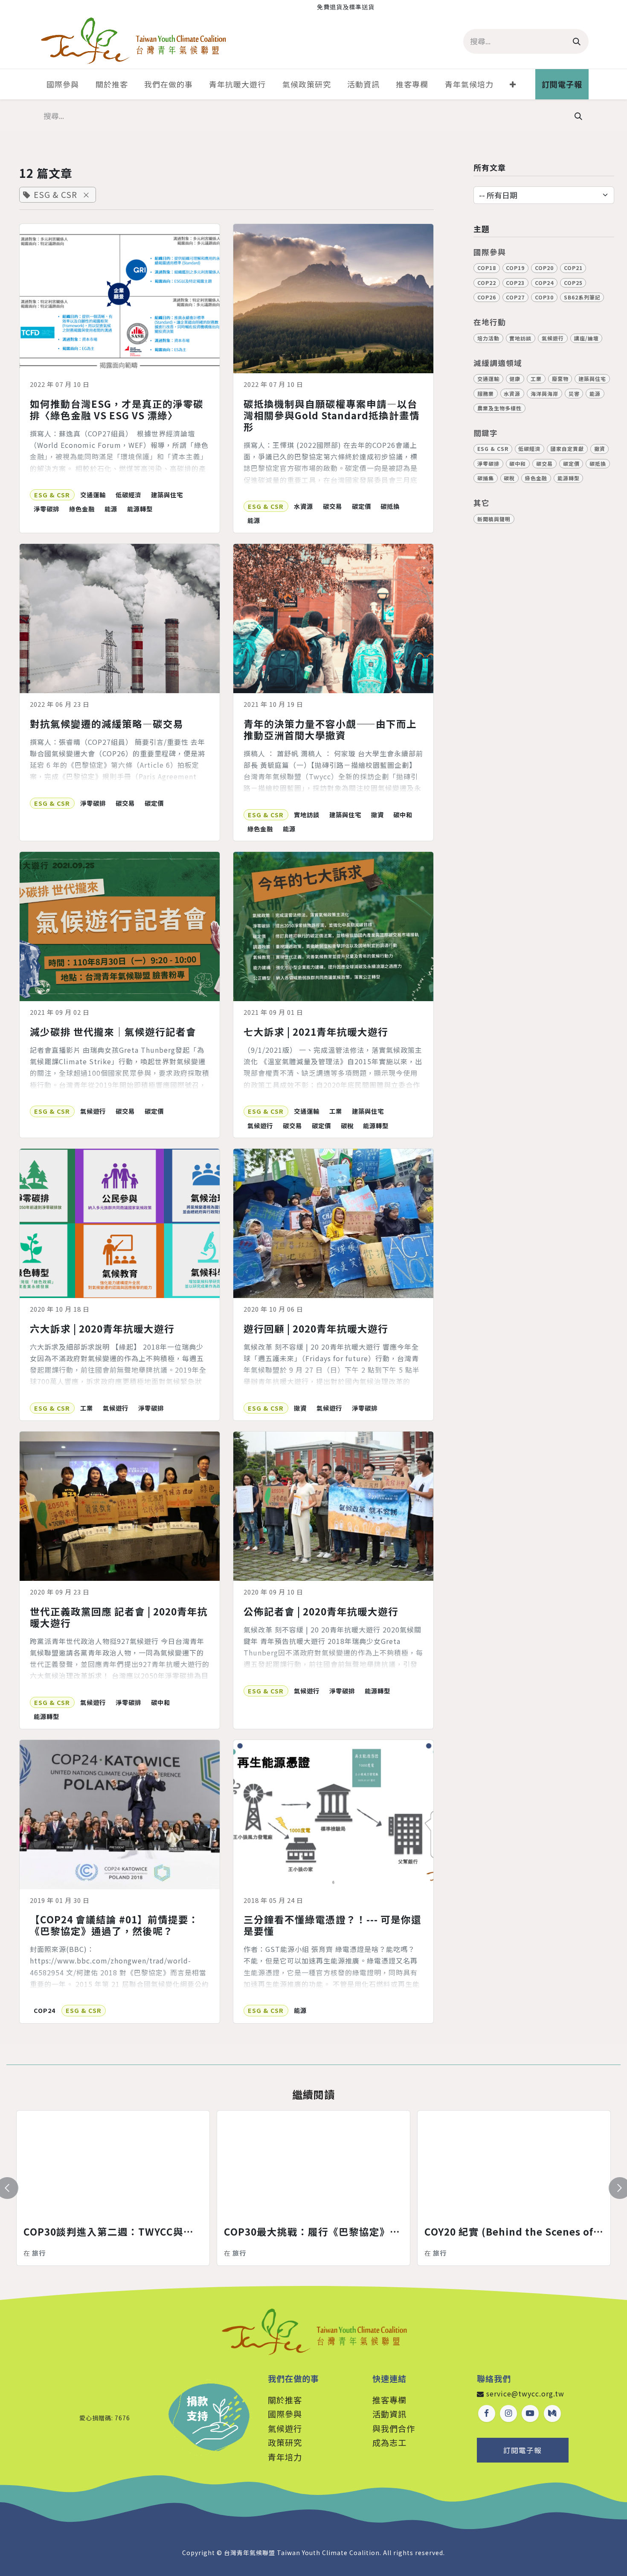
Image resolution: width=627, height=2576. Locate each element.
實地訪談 (307, 815)
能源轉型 (140, 509)
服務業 (486, 394)
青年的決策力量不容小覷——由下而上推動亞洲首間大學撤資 (330, 729)
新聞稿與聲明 (494, 519)
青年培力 (285, 2457)
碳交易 (332, 506)
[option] (313, 2188)
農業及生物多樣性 (499, 408)
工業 (336, 1111)
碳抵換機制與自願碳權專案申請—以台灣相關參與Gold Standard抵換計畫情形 (332, 415)
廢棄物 (560, 379)
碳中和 (403, 815)
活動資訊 (389, 2414)
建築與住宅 (167, 495)
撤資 (377, 815)
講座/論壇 (586, 338)
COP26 (487, 297)
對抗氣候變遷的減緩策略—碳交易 (107, 724)
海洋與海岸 (544, 394)
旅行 (39, 2253)
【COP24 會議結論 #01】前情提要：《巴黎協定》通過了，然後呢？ (114, 1925)
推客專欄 (389, 2400)
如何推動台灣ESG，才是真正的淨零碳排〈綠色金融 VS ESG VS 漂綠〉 (117, 409)
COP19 (515, 268)
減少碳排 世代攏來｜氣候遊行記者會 (113, 1032)
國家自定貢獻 (567, 449)
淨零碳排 (46, 509)
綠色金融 (82, 509)
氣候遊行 (93, 1111)
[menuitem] (63, 84)
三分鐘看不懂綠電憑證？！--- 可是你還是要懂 (332, 1925)
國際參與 (285, 2414)
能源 (111, 509)
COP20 (544, 268)
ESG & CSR (52, 495)
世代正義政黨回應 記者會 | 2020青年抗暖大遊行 (119, 1617)
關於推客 (285, 2400)
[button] (12, 2188)
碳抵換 (390, 506)
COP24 (45, 2010)
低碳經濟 (128, 495)
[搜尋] (577, 41)
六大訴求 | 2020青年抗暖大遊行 (102, 1329)
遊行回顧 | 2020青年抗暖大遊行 (316, 1329)
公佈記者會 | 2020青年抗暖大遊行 (321, 1611)
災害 (574, 394)
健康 (515, 379)
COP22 (487, 283)
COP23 (515, 283)
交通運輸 (93, 495)
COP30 (544, 297)
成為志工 (389, 2442)
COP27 (515, 297)
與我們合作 (394, 2428)
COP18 (487, 268)
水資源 (303, 506)
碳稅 (347, 1125)
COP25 (573, 283)
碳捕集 (486, 478)
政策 (285, 2442)
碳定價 (361, 506)
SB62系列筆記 (582, 297)
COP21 (573, 268)
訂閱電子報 (522, 2450)
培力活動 (488, 338)
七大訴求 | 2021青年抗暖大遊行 (316, 1032)
